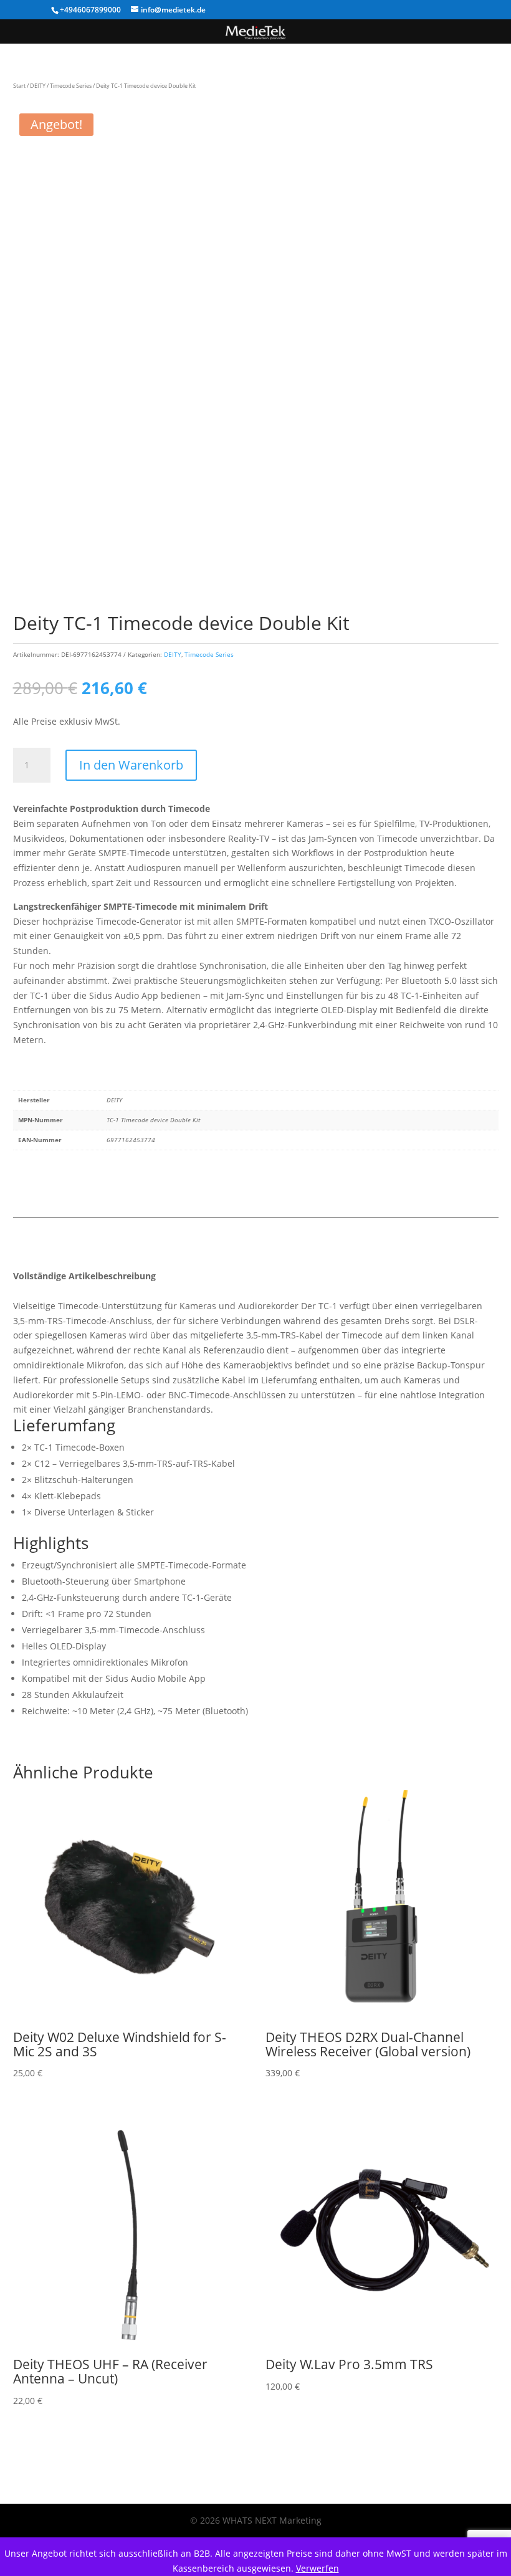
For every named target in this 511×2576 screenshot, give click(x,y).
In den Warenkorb (131, 765)
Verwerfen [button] (318, 2568)
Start (19, 86)
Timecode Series (71, 86)
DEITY (38, 86)
